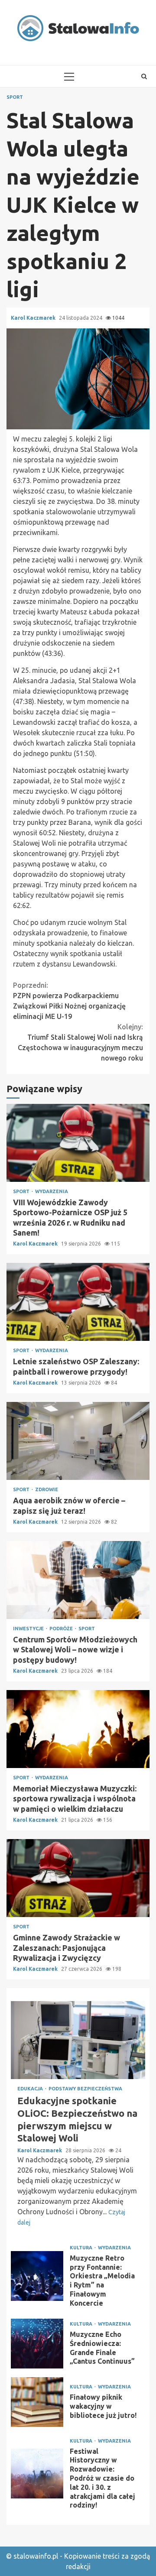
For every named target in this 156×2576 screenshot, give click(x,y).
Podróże (62, 1629)
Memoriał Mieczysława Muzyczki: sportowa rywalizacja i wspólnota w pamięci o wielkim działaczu (78, 1729)
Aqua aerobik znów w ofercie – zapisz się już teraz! (78, 1441)
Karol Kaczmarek (34, 318)
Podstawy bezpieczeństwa (85, 2089)
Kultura (82, 2248)
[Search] (144, 76)
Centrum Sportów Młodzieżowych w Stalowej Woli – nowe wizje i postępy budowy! (78, 1580)
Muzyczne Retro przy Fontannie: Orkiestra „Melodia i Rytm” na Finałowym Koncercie (37, 2276)
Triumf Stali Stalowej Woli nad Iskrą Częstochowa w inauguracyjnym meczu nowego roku (80, 1042)
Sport (15, 97)
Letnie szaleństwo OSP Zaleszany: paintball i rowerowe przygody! (78, 1302)
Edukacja (31, 2089)
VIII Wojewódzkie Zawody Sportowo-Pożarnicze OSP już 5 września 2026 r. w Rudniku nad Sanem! (78, 1143)
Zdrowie (47, 1490)
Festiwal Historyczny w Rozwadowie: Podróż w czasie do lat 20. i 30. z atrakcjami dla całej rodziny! (37, 2474)
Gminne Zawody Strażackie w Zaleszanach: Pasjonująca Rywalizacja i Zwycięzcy (78, 1878)
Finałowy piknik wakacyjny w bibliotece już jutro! (37, 2402)
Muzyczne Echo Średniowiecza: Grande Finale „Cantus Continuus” (37, 2344)
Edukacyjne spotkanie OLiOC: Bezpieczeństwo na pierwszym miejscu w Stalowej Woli (78, 2040)
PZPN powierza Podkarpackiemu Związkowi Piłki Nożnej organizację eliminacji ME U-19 (69, 1001)
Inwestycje (29, 1629)
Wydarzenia (52, 1192)
